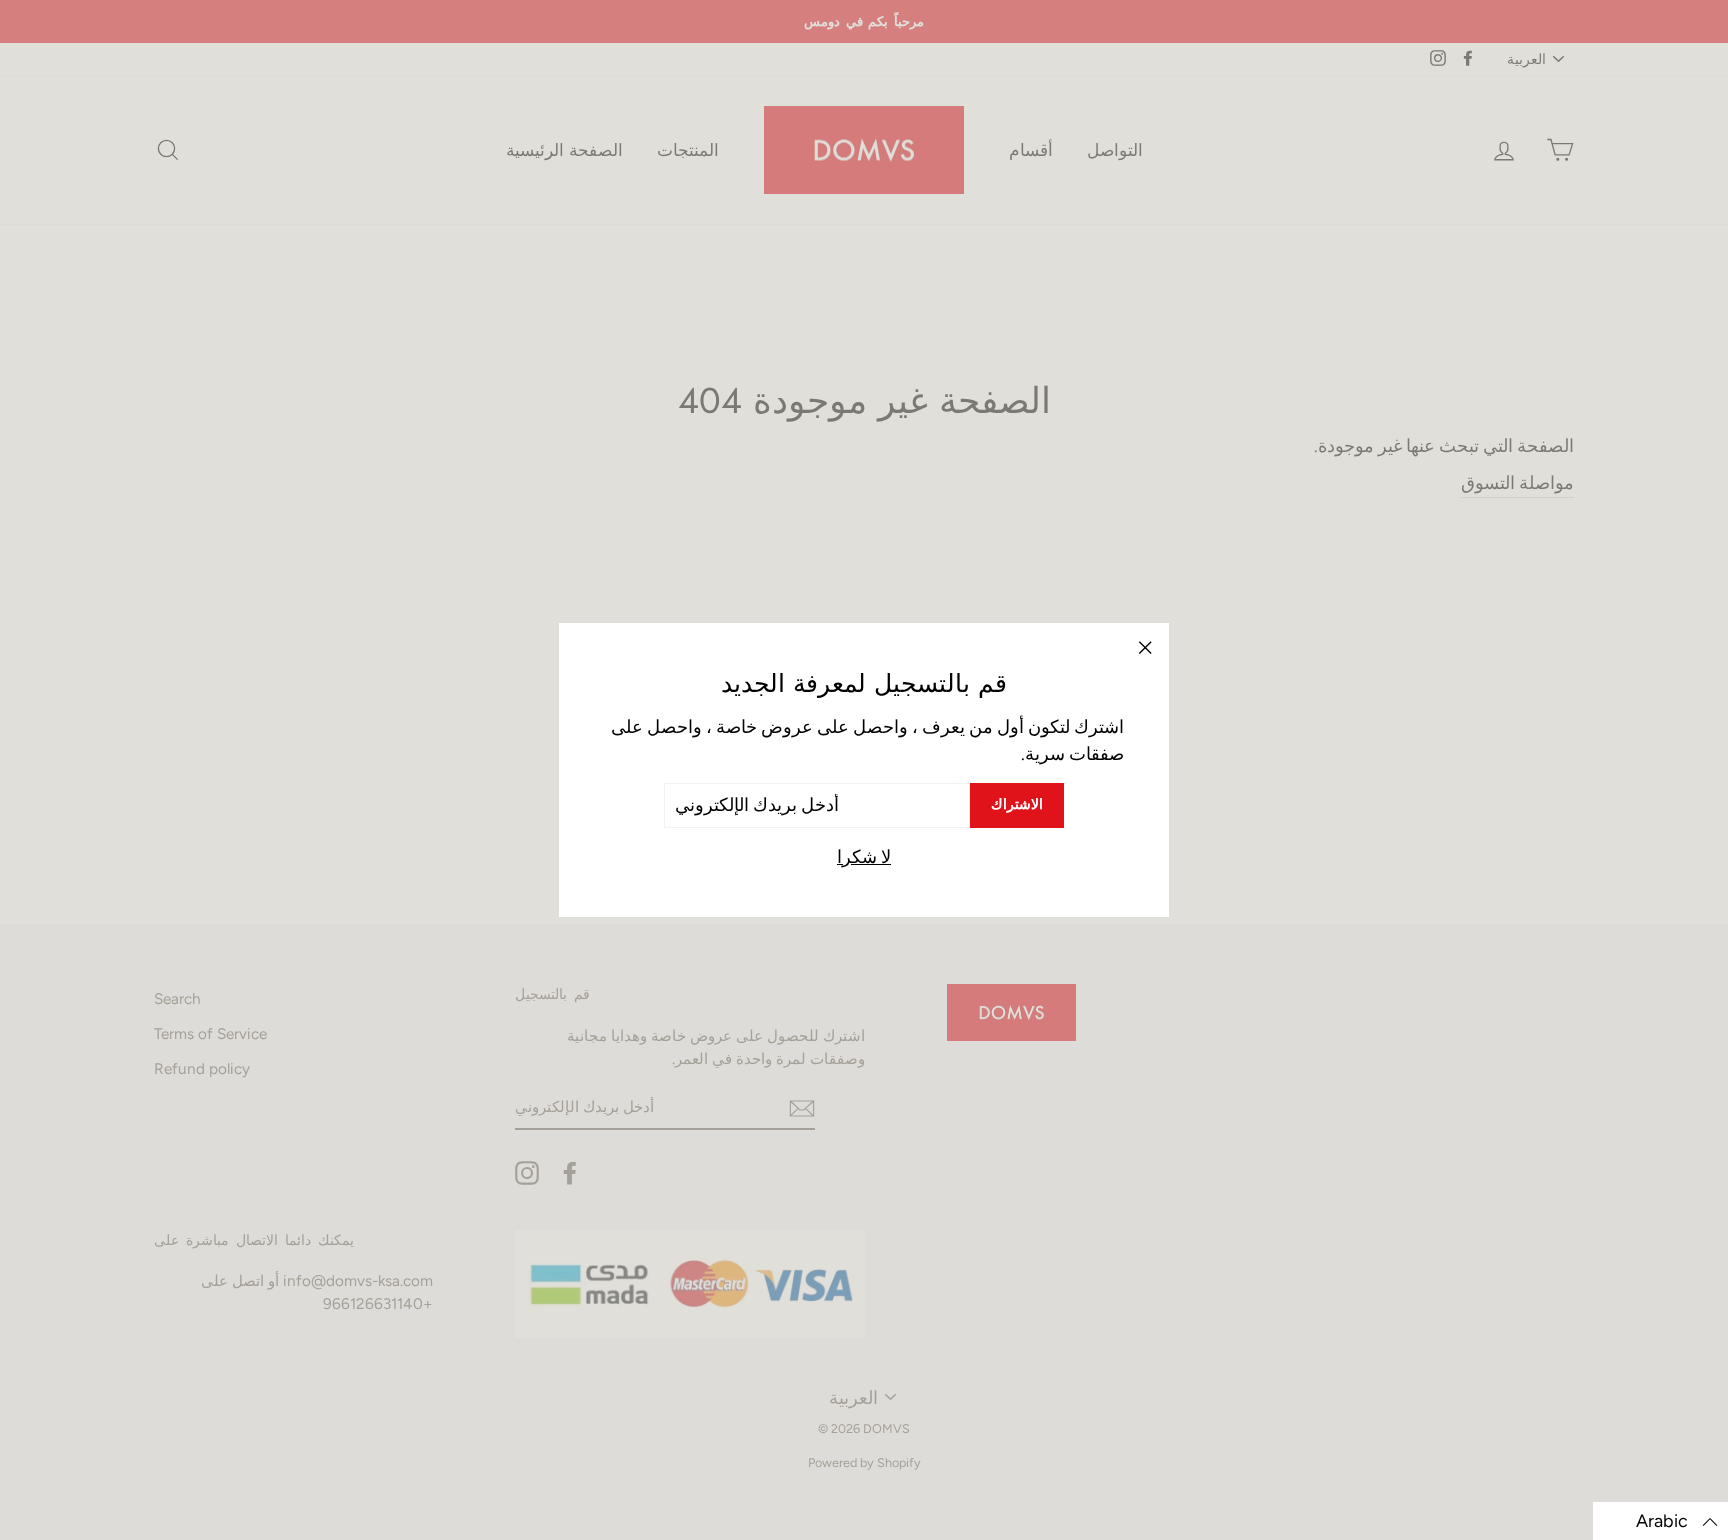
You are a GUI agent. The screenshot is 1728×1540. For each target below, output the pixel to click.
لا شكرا (864, 857)
